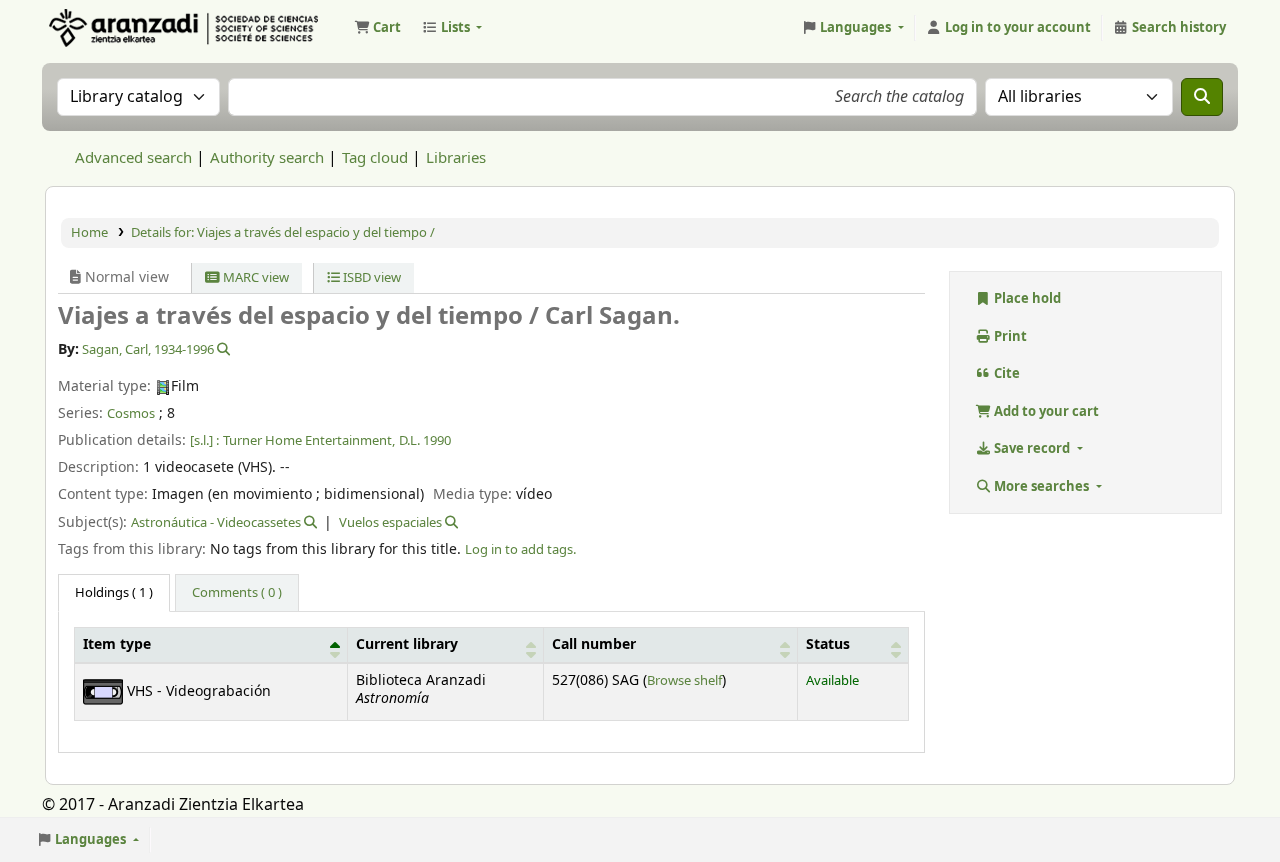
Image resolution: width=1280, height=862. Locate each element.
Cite (1005, 373)
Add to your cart (1045, 411)
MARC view (254, 277)
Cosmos (131, 413)
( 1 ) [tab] (114, 592)
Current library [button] (407, 645)
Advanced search (133, 158)
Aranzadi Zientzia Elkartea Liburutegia (96, 28)
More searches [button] (1041, 486)
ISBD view (370, 277)
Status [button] (828, 645)
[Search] (1202, 97)
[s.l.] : (204, 440)
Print (1009, 336)
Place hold (1026, 298)
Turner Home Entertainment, (309, 440)
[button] (377, 28)
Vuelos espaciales (390, 522)
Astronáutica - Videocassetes (216, 522)
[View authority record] (222, 349)
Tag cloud (375, 158)
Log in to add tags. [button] (520, 549)
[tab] (237, 593)
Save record (1032, 448)
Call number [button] (594, 645)
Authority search (267, 158)
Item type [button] (117, 645)
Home (89, 232)
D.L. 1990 (425, 440)
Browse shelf (684, 680)
